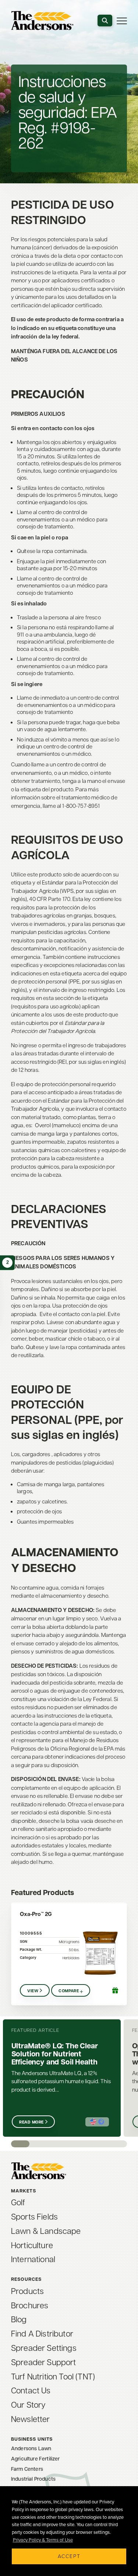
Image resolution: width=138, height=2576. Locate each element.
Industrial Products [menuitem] (33, 2479)
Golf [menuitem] (18, 2202)
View (33, 1991)
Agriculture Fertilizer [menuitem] (36, 2458)
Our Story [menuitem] (28, 2404)
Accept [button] (69, 2556)
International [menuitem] (33, 2259)
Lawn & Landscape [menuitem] (46, 2231)
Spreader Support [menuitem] (44, 2362)
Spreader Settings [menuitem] (44, 2348)
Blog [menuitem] (19, 2319)
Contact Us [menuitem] (31, 2390)
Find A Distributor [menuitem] (42, 2333)
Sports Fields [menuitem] (34, 2216)
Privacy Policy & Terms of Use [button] (43, 2540)
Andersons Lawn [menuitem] (31, 2448)
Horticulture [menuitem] (32, 2245)
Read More (31, 2122)
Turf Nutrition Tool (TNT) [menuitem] (53, 2376)
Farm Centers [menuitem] (27, 2469)
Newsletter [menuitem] (31, 2419)
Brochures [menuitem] (30, 2305)
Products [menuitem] (27, 2291)
